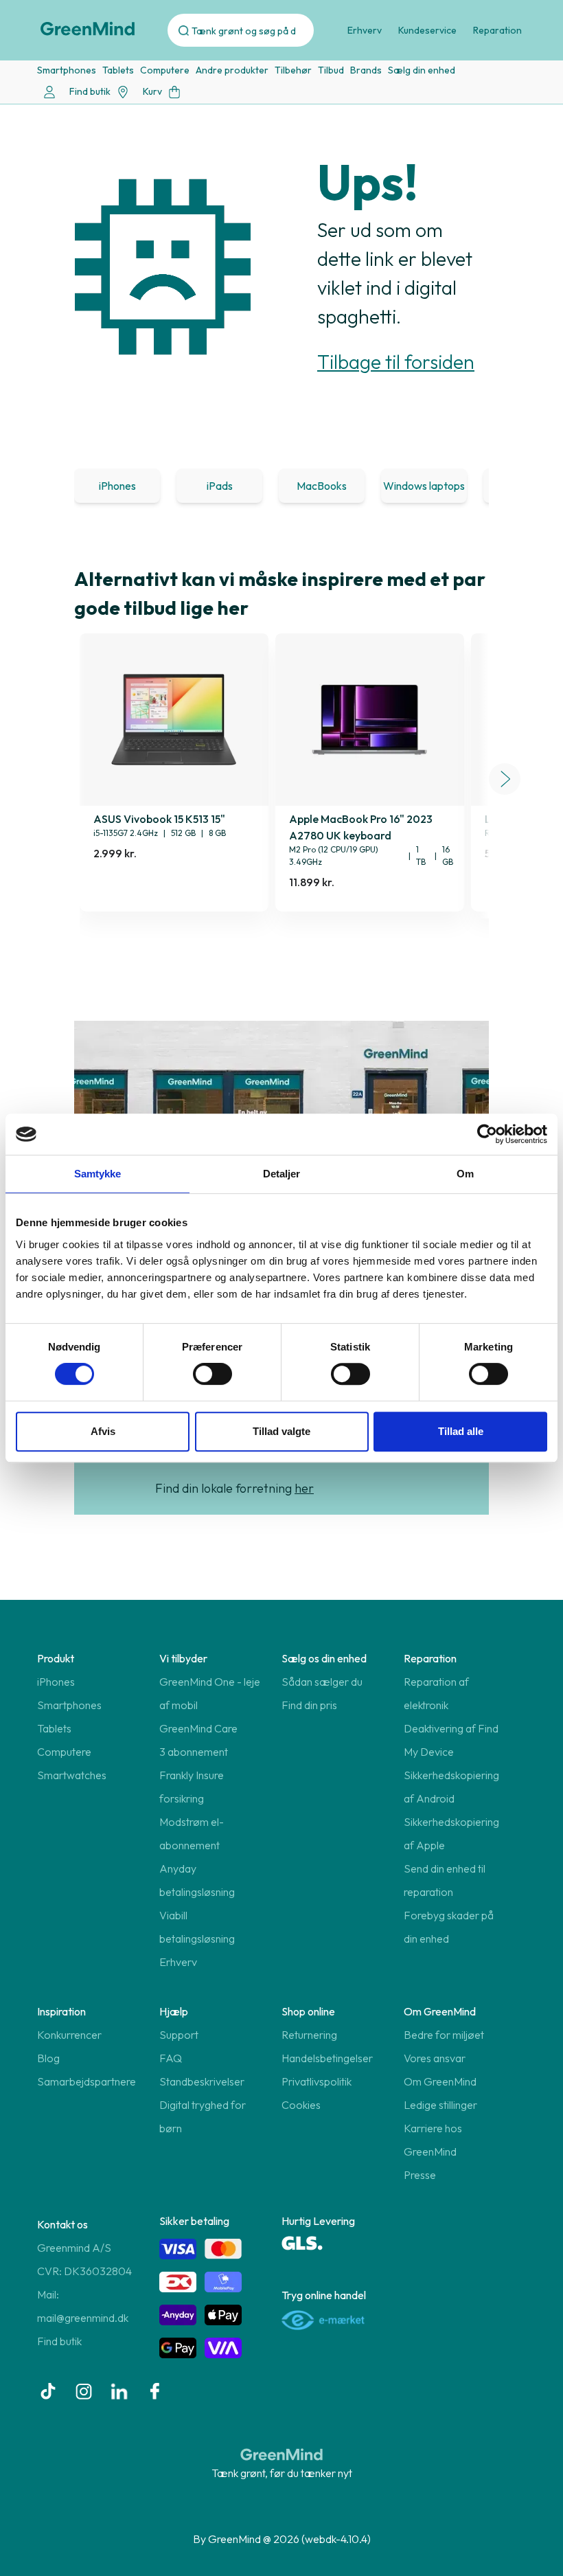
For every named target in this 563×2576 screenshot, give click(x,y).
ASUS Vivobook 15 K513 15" (159, 819)
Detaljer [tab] (282, 1174)
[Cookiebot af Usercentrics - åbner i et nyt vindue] (487, 1134)
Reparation (497, 30)
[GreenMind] (88, 29)
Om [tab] (465, 1174)
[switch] (212, 1374)
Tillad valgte (281, 1431)
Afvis (103, 1431)
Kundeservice (427, 30)
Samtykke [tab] (98, 1174)
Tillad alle (461, 1431)
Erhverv (365, 30)
